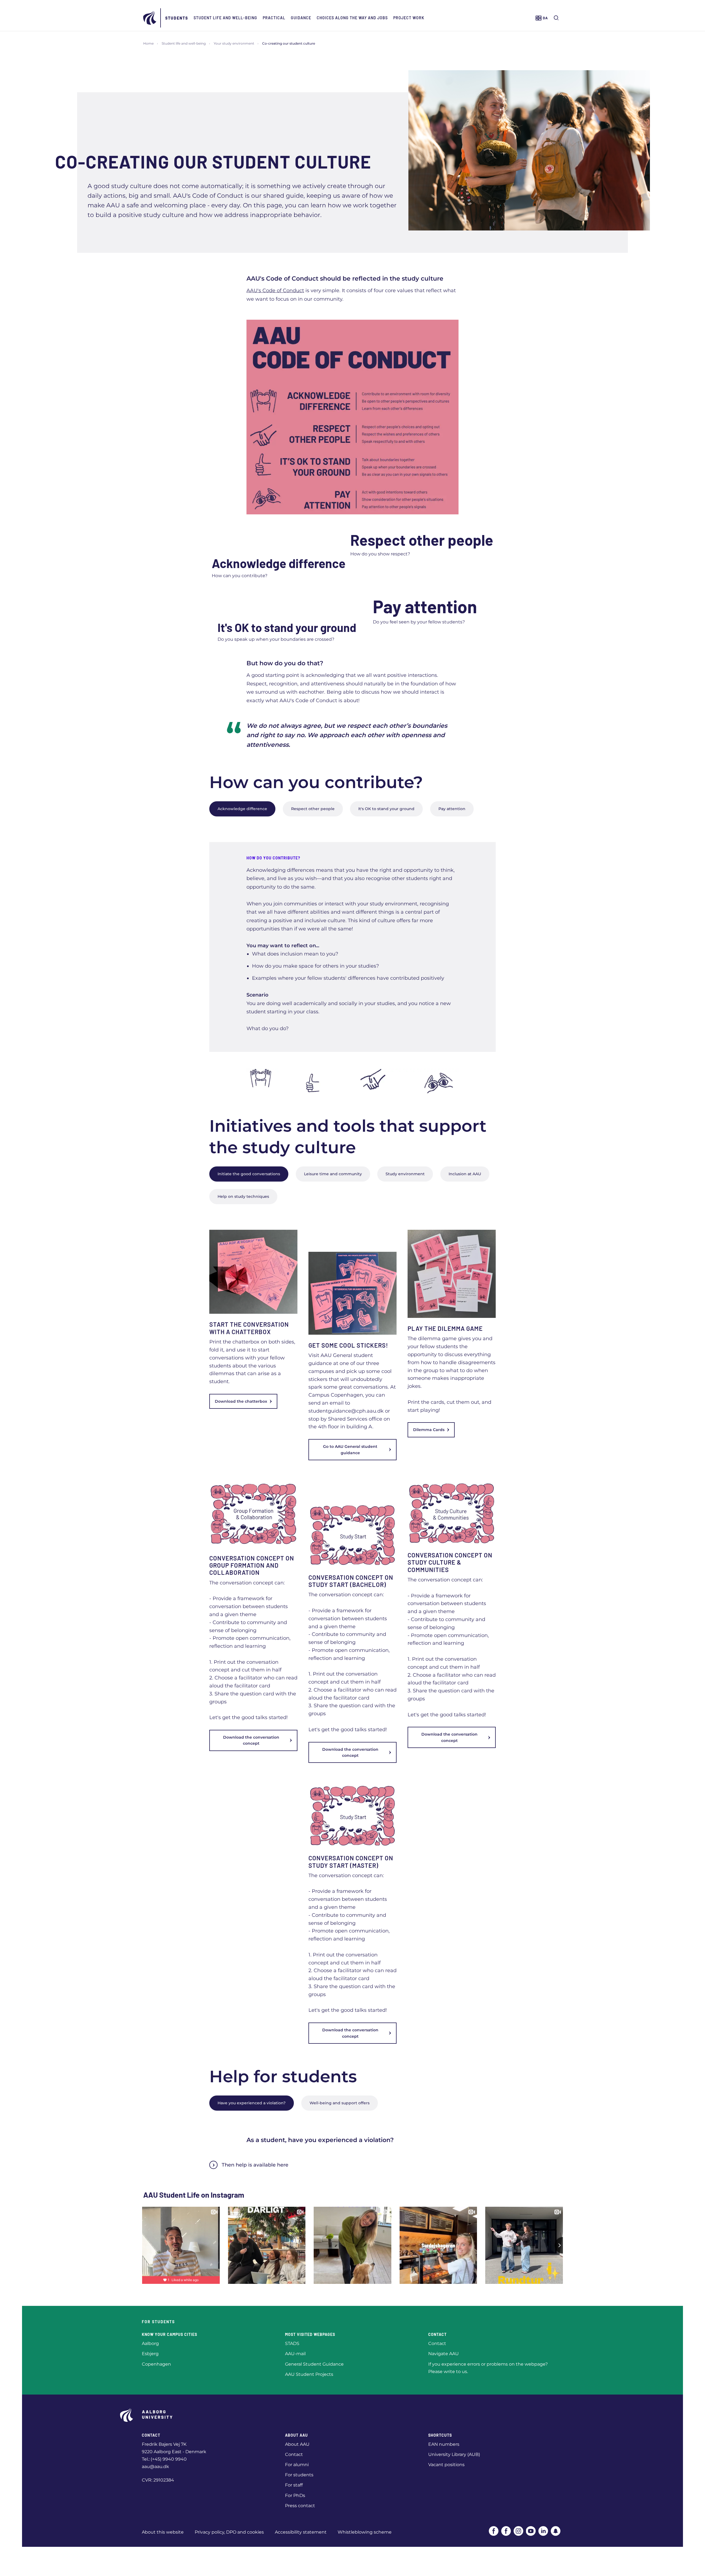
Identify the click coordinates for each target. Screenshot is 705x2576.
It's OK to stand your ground (386, 809)
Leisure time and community (333, 1174)
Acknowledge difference (242, 809)
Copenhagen (156, 2364)
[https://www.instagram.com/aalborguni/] (518, 2531)
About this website (163, 2532)
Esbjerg (150, 2354)
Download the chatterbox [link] (241, 1401)
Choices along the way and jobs (352, 18)
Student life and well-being (225, 18)
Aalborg (150, 2343)
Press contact (300, 2506)
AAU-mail (295, 2354)
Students (177, 18)
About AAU (297, 2444)
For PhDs (295, 2495)
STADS (292, 2343)
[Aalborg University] (150, 18)
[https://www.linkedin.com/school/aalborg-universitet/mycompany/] (543, 2531)
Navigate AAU (444, 2354)
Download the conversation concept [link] (251, 1740)
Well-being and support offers (340, 2103)
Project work (409, 18)
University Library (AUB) (454, 2454)
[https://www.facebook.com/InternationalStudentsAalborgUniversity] (506, 2531)
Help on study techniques (243, 1196)
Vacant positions (446, 2465)
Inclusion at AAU (465, 1174)
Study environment (405, 1174)
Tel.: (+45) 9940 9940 (164, 2459)
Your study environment (234, 43)
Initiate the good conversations (249, 1174)
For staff (294, 2485)
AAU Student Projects (309, 2374)
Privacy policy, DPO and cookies (229, 2532)
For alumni (297, 2465)
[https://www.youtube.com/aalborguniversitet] (531, 2531)
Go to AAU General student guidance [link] (350, 1449)
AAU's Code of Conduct (275, 291)
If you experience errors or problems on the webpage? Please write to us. (488, 2368)
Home (148, 43)
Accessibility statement (301, 2532)
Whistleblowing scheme (365, 2532)
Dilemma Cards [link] (429, 1430)
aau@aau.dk (155, 2467)
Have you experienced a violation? (252, 2103)
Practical (274, 18)
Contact (437, 2343)
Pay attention (452, 809)
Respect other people (313, 809)
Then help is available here (255, 2165)
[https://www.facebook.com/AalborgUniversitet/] (494, 2531)
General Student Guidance (314, 2364)
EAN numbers (444, 2444)
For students (299, 2475)
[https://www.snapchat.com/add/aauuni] (556, 2531)
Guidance (301, 18)
